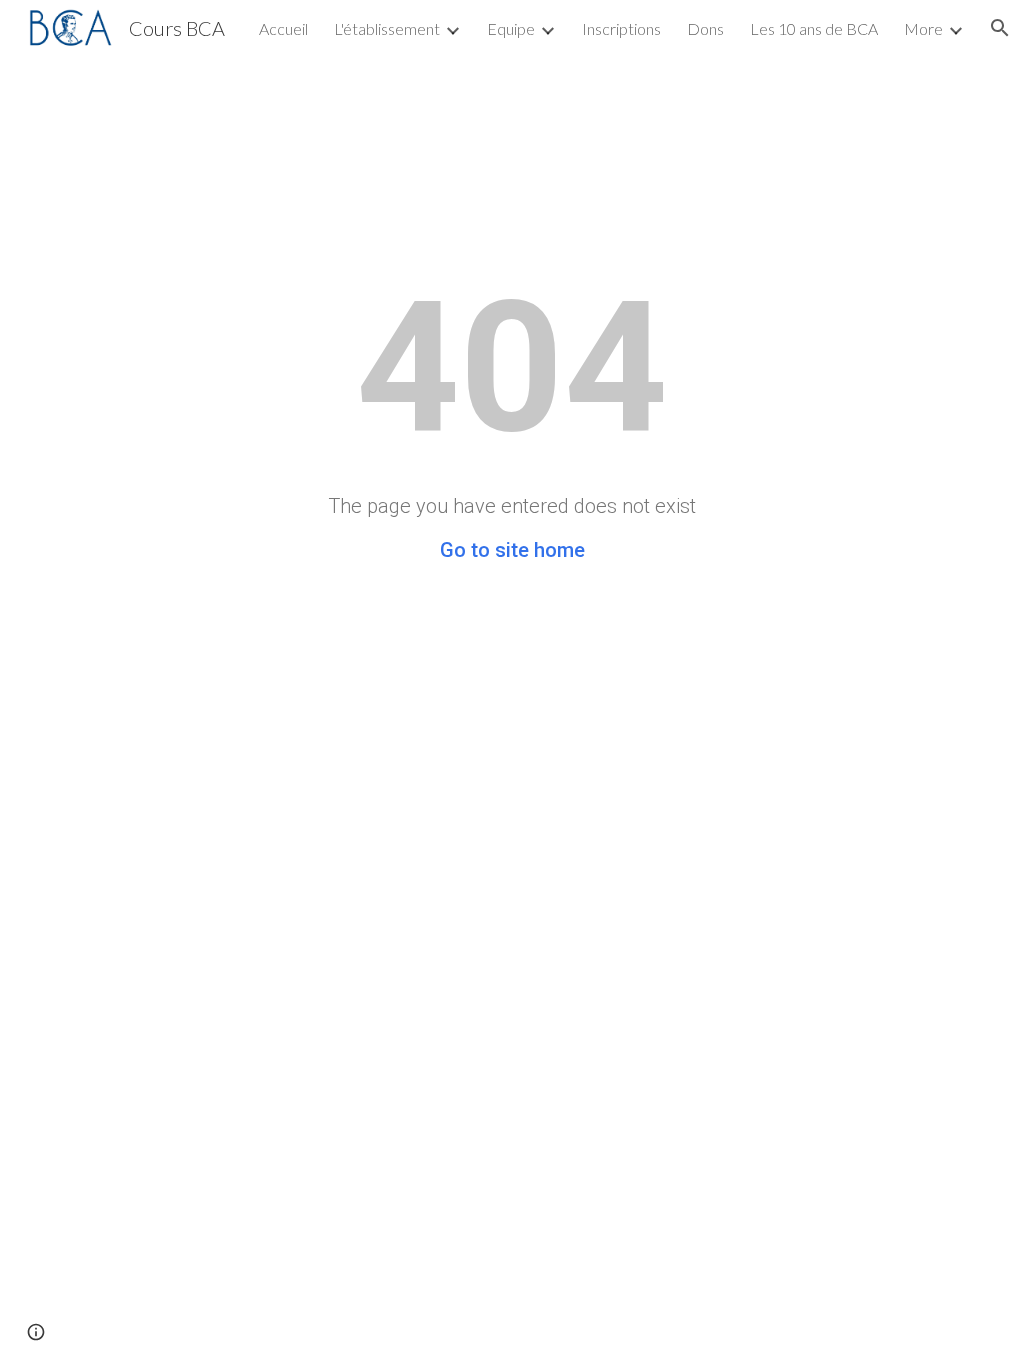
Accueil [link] (283, 28)
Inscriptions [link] (621, 28)
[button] (1000, 28)
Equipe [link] (511, 28)
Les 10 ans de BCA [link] (814, 28)
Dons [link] (705, 28)
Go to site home (512, 550)
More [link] (923, 28)
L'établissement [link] (387, 28)
